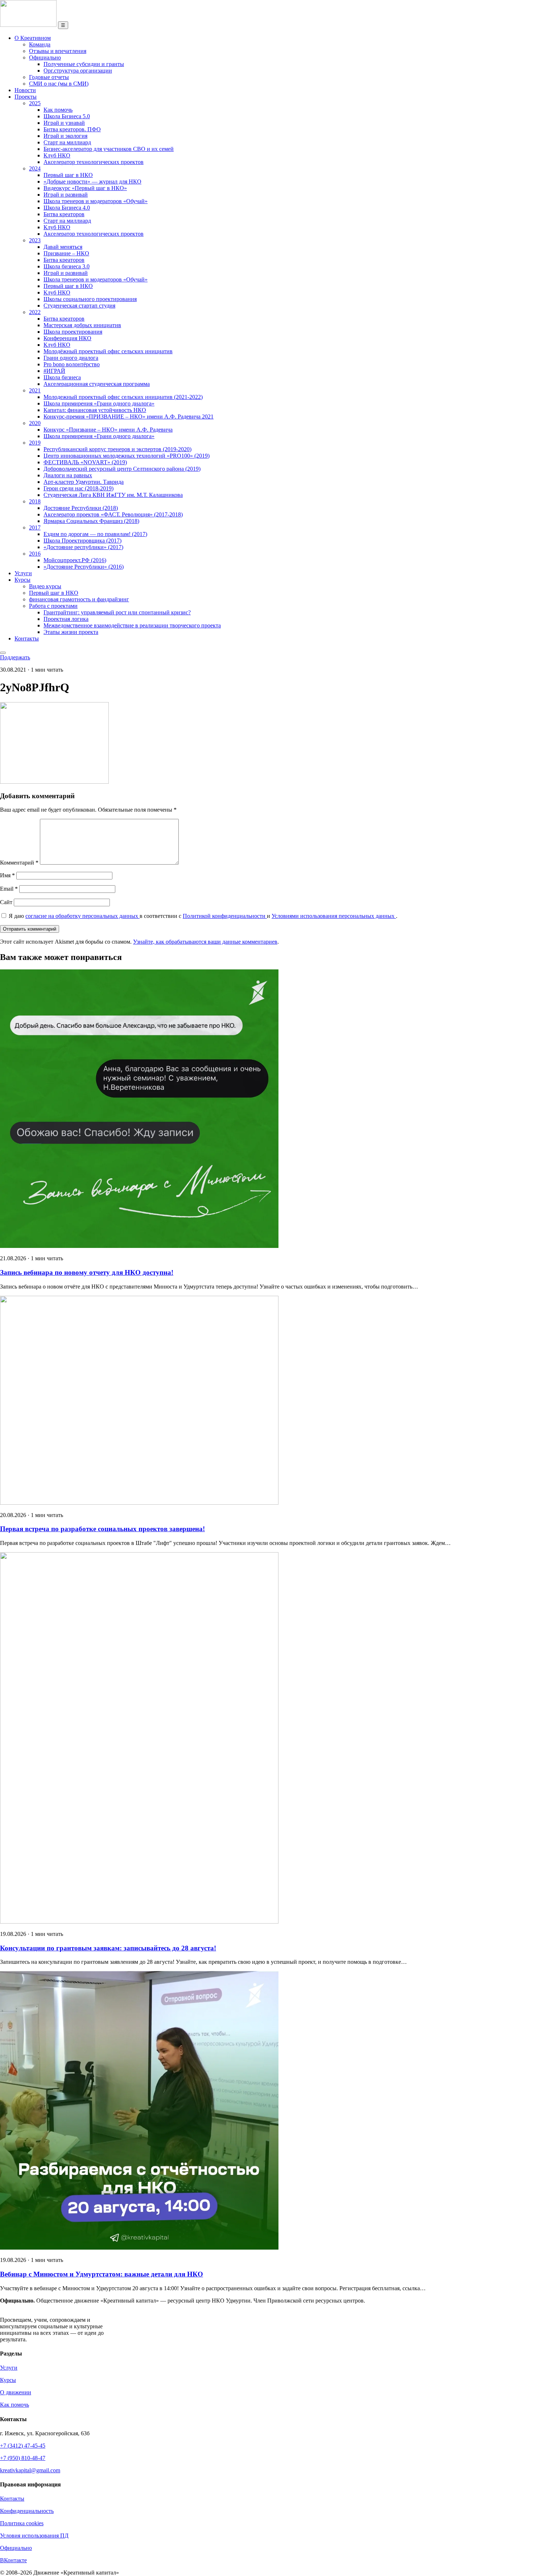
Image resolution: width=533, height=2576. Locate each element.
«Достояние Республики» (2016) (84, 567)
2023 (35, 240)
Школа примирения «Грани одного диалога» (99, 403)
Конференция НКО (67, 338)
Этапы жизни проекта (71, 632)
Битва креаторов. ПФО (72, 129)
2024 (35, 168)
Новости (25, 90)
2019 (35, 443)
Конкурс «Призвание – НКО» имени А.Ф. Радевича (108, 430)
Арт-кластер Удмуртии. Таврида (84, 482)
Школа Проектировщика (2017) (82, 541)
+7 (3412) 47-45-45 (23, 2446)
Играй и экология (65, 136)
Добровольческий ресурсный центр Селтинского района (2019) (122, 469)
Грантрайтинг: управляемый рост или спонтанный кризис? (117, 612)
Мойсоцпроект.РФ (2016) (75, 560)
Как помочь (58, 110)
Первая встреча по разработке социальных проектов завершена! (102, 1529)
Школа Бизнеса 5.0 (67, 116)
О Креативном (33, 38)
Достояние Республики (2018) (81, 508)
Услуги (23, 573)
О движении (16, 2392)
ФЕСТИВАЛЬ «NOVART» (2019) (85, 462)
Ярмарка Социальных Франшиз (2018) (91, 521)
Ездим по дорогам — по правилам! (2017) (95, 534)
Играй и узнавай (64, 123)
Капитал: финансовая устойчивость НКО (95, 410)
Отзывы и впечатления (58, 51)
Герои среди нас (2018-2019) (78, 488)
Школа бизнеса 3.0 (67, 266)
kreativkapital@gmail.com (30, 2470)
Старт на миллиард (67, 142)
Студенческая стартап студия (79, 306)
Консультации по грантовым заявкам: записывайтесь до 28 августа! (108, 1948)
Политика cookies (22, 2523)
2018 (35, 501)
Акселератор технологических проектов (94, 162)
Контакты (27, 638)
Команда (40, 44)
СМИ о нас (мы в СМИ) (59, 84)
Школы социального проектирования (90, 299)
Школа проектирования (73, 332)
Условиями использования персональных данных (334, 916)
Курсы (22, 580)
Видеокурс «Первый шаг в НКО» (85, 188)
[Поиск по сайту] (3, 653)
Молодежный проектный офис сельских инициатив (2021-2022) (123, 397)
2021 (35, 390)
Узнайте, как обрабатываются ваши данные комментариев (205, 942)
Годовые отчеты (49, 77)
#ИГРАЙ (54, 371)
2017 (35, 527)
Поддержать (15, 657)
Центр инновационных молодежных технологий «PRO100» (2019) (127, 456)
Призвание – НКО (66, 253)
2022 (35, 312)
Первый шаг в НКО (68, 175)
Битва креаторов (64, 214)
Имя (7, 875)
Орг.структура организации (78, 71)
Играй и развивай (66, 195)
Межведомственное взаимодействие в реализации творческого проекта (132, 625)
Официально (45, 57)
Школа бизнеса (62, 377)
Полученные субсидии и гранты (84, 64)
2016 (35, 554)
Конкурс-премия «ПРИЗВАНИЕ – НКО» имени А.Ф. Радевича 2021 (129, 417)
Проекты (26, 97)
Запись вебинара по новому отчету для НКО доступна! (87, 1272)
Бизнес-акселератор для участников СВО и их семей (109, 149)
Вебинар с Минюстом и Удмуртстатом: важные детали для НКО (102, 2274)
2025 (35, 103)
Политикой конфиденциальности (225, 916)
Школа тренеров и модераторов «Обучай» (96, 201)
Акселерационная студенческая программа (97, 384)
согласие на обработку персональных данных (82, 916)
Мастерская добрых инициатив (82, 325)
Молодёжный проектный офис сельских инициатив (108, 351)
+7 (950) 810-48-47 (23, 2458)
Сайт (6, 902)
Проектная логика (66, 619)
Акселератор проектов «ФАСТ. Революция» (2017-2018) (113, 514)
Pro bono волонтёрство (72, 364)
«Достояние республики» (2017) (83, 547)
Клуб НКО (57, 155)
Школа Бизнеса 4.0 (67, 208)
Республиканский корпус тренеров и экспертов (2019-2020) (117, 449)
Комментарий (19, 863)
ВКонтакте (13, 2560)
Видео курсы (45, 586)
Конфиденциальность (27, 2511)
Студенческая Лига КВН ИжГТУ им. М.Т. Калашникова (113, 495)
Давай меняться (63, 247)
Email (9, 889)
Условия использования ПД (34, 2536)
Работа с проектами (53, 606)
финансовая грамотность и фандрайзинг (79, 599)
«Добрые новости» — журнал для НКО (92, 182)
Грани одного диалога (71, 358)
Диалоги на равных (68, 475)
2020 (35, 423)
